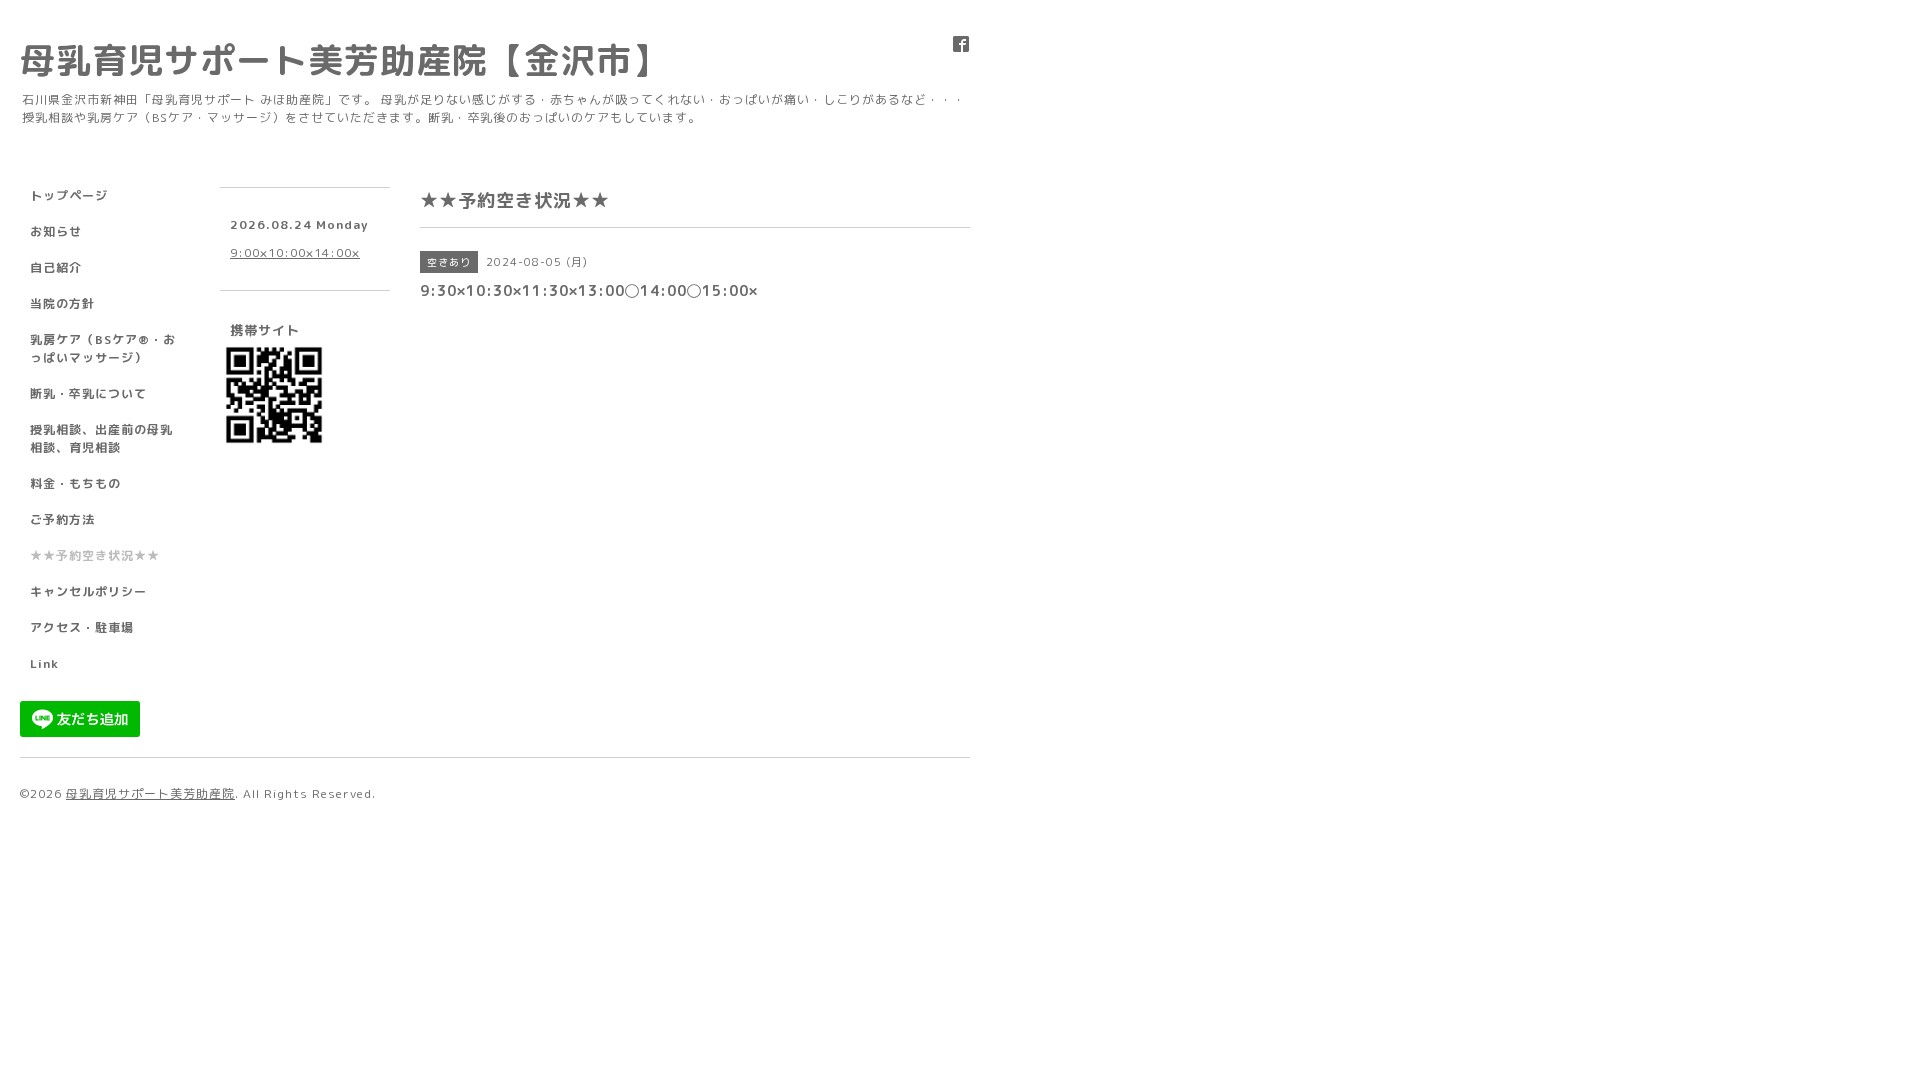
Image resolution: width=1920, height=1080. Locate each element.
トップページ (69, 195)
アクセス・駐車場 (82, 627)
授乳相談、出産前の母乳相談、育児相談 (101, 438)
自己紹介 (56, 267)
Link (44, 663)
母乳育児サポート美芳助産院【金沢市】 (344, 59)
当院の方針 (62, 303)
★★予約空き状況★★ (95, 555)
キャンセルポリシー (88, 591)
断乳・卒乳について (88, 393)
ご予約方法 (62, 519)
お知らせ (56, 231)
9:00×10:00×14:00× (295, 252)
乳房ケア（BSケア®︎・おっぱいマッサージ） (103, 348)
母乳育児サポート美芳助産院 (150, 793)
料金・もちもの (75, 483)
